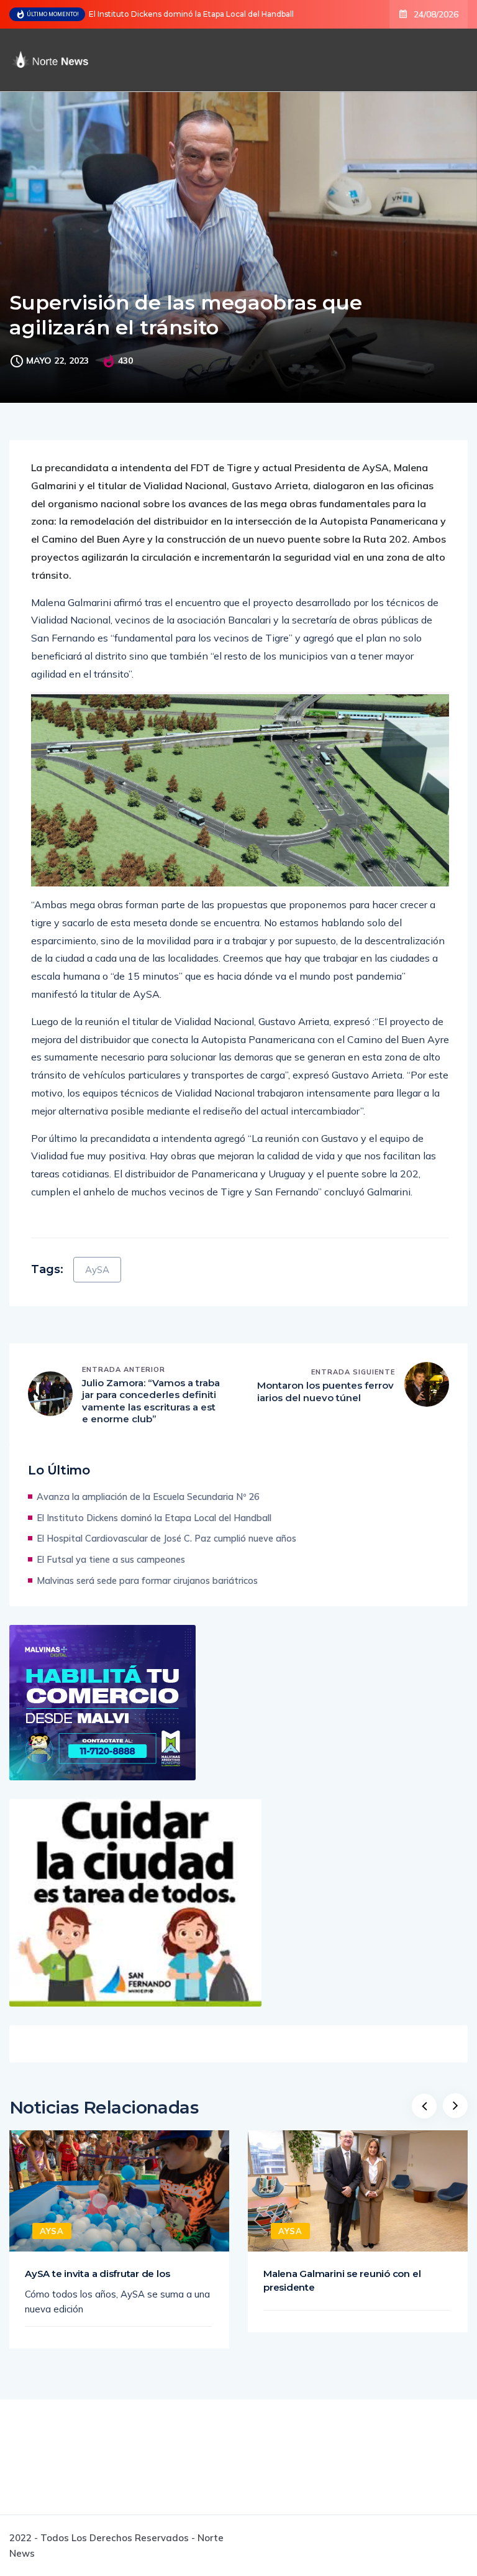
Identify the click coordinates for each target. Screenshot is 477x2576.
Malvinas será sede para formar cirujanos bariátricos (147, 1580)
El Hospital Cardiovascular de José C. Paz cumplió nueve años (166, 1538)
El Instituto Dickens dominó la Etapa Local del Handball (191, 14)
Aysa (52, 2231)
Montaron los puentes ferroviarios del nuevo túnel (325, 1391)
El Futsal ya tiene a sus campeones (111, 1559)
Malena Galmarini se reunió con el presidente (342, 2280)
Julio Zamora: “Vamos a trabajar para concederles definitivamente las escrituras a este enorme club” (151, 1401)
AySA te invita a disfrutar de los (97, 2274)
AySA (97, 1270)
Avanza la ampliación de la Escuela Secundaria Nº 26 (148, 1497)
